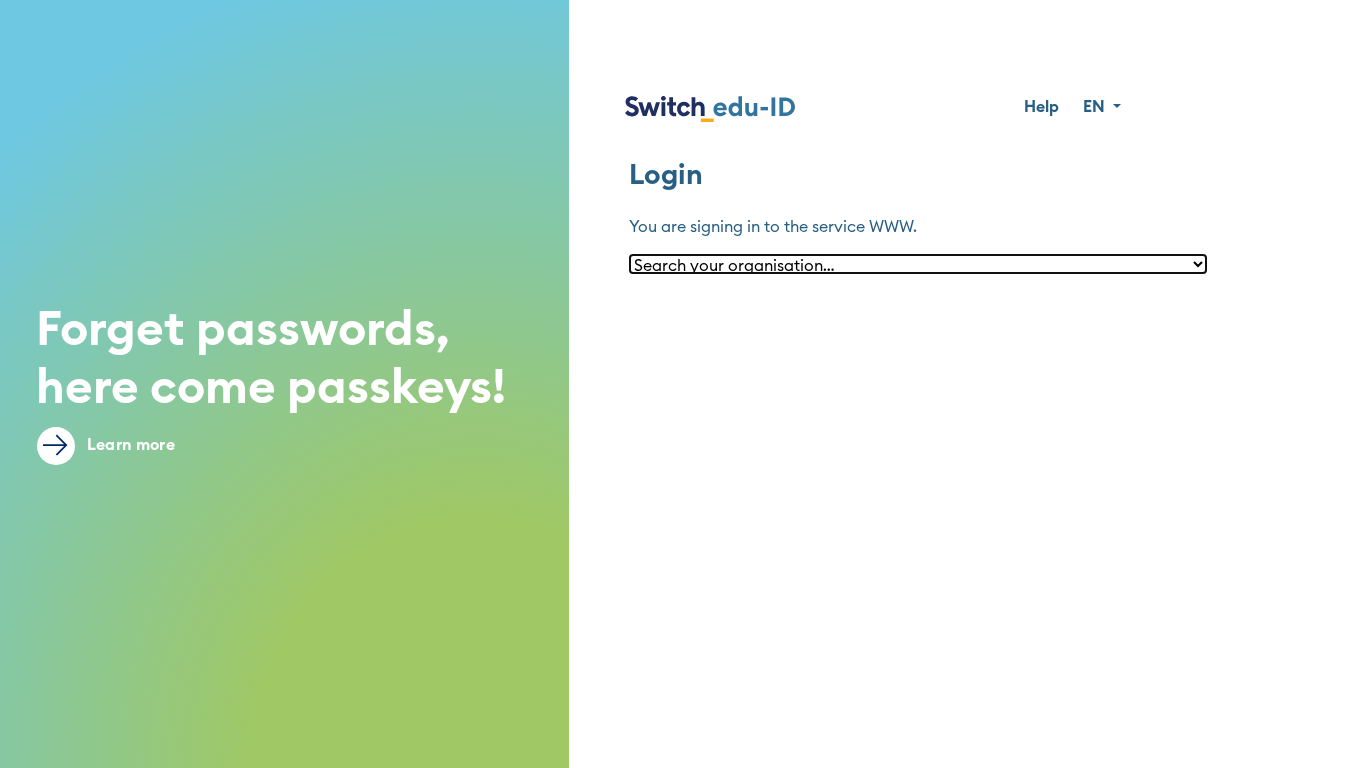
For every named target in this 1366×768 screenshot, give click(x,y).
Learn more (129, 445)
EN (1096, 107)
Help (1041, 107)
